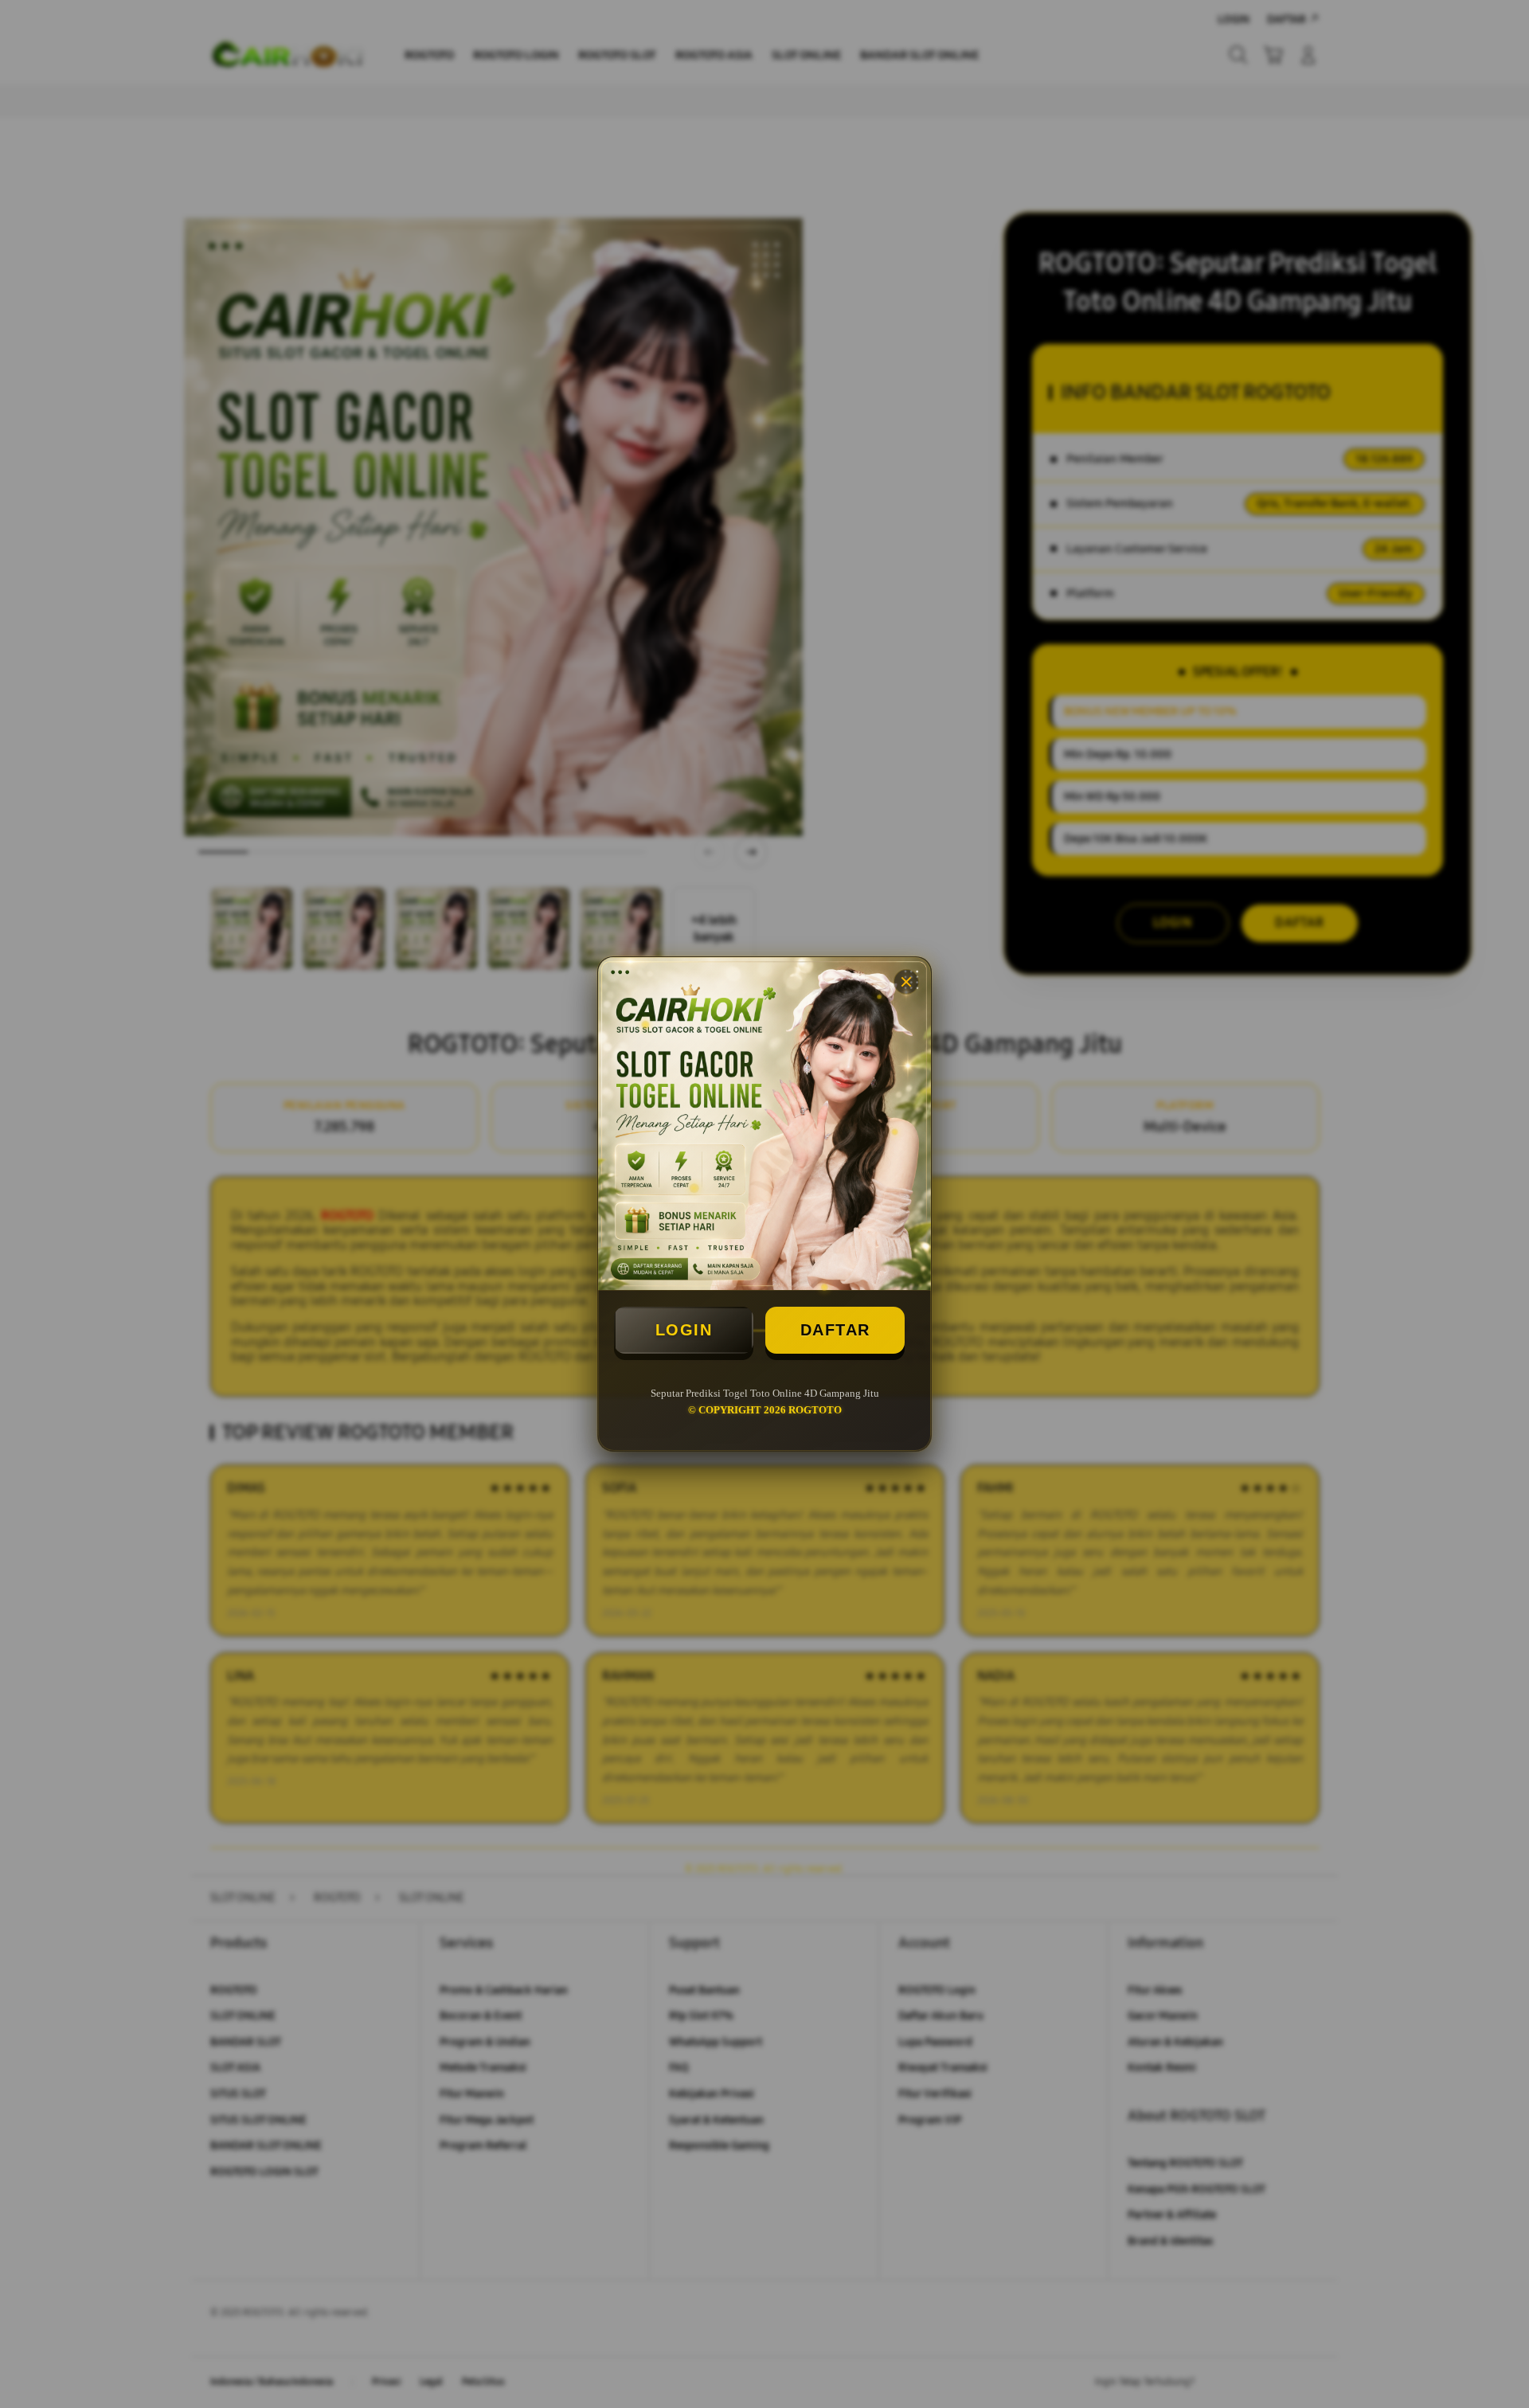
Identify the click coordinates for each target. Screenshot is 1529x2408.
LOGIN (684, 1330)
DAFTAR (835, 1330)
